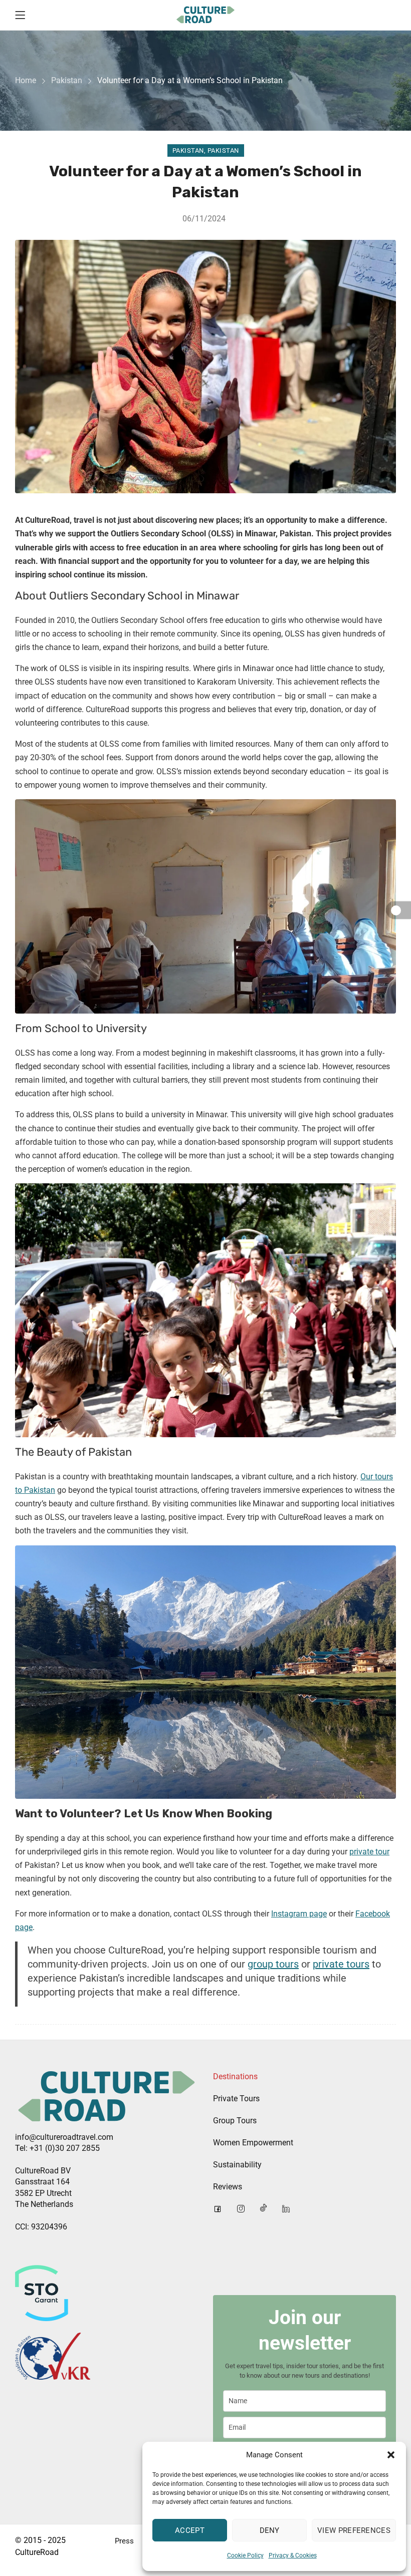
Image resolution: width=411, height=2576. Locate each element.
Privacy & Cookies (293, 2555)
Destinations (235, 2076)
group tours (273, 1964)
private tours (341, 1964)
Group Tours (235, 2121)
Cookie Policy (245, 2555)
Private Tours (236, 2099)
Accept (190, 2530)
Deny (270, 2530)
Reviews (228, 2187)
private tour (369, 1852)
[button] (391, 2455)
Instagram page (299, 1914)
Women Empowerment (253, 2143)
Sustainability (237, 2165)
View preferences (354, 2530)
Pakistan (67, 80)
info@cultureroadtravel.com (64, 2137)
